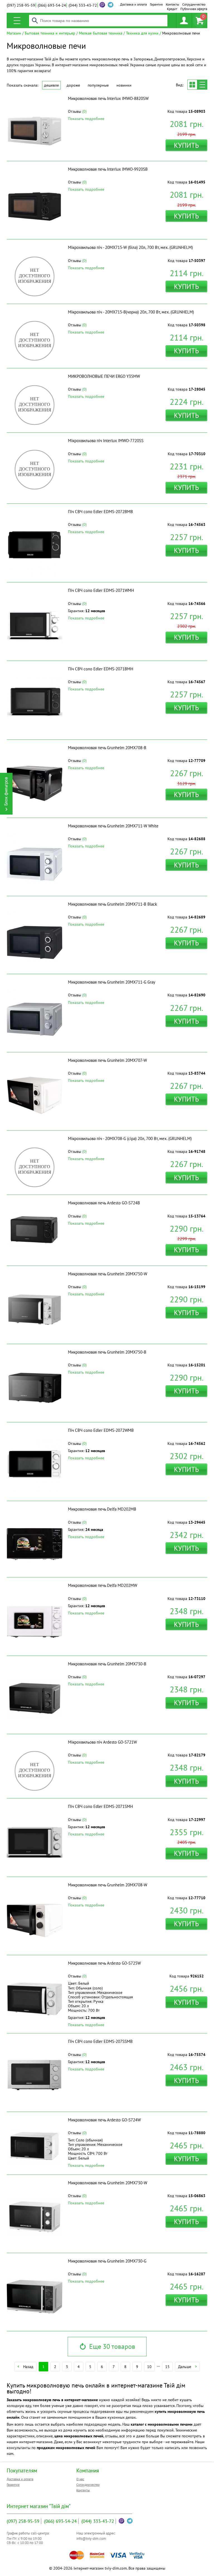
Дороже (73, 85)
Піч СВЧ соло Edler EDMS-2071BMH (101, 669)
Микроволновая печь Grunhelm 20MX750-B (107, 1352)
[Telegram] (130, 2521)
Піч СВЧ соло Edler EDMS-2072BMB (100, 512)
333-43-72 (83, 5)
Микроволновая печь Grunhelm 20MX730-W (108, 2183)
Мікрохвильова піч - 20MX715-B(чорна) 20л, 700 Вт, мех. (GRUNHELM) (131, 312)
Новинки (124, 85)
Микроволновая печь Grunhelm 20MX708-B (107, 748)
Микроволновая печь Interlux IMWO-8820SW (108, 98)
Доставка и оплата (133, 4)
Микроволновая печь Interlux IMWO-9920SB (108, 169)
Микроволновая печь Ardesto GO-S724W (104, 2120)
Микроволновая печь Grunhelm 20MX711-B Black (112, 904)
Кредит (172, 9)
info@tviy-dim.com (91, 2539)
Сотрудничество (194, 4)
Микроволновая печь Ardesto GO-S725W (104, 1963)
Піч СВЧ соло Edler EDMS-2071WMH (101, 590)
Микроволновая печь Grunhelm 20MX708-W (108, 1885)
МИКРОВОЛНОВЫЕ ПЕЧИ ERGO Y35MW (104, 376)
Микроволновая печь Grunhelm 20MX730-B (107, 1664)
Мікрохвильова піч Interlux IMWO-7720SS (106, 441)
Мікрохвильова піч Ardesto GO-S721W (102, 1742)
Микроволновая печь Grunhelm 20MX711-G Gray (112, 982)
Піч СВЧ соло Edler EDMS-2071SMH (100, 1806)
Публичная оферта (194, 9)
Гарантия (156, 4)
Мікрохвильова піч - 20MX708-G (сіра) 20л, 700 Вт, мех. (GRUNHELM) (130, 1139)
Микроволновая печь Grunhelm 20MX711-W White (113, 826)
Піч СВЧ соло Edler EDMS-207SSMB (100, 2041)
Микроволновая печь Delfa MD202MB (102, 1509)
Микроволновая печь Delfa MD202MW (103, 1585)
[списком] (202, 85)
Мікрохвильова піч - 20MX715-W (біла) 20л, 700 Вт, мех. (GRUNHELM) (130, 247)
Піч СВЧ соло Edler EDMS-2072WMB (101, 1430)
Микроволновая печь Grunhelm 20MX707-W (107, 1060)
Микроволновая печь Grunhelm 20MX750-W (108, 1274)
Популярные (98, 85)
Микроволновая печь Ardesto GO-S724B (104, 1203)
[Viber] (102, 5)
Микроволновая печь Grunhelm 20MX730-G (107, 2261)
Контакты (172, 4)
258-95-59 (21, 5)
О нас (80, 2479)
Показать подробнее (86, 119)
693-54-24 (52, 5)
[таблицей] (192, 85)
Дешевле (51, 85)
